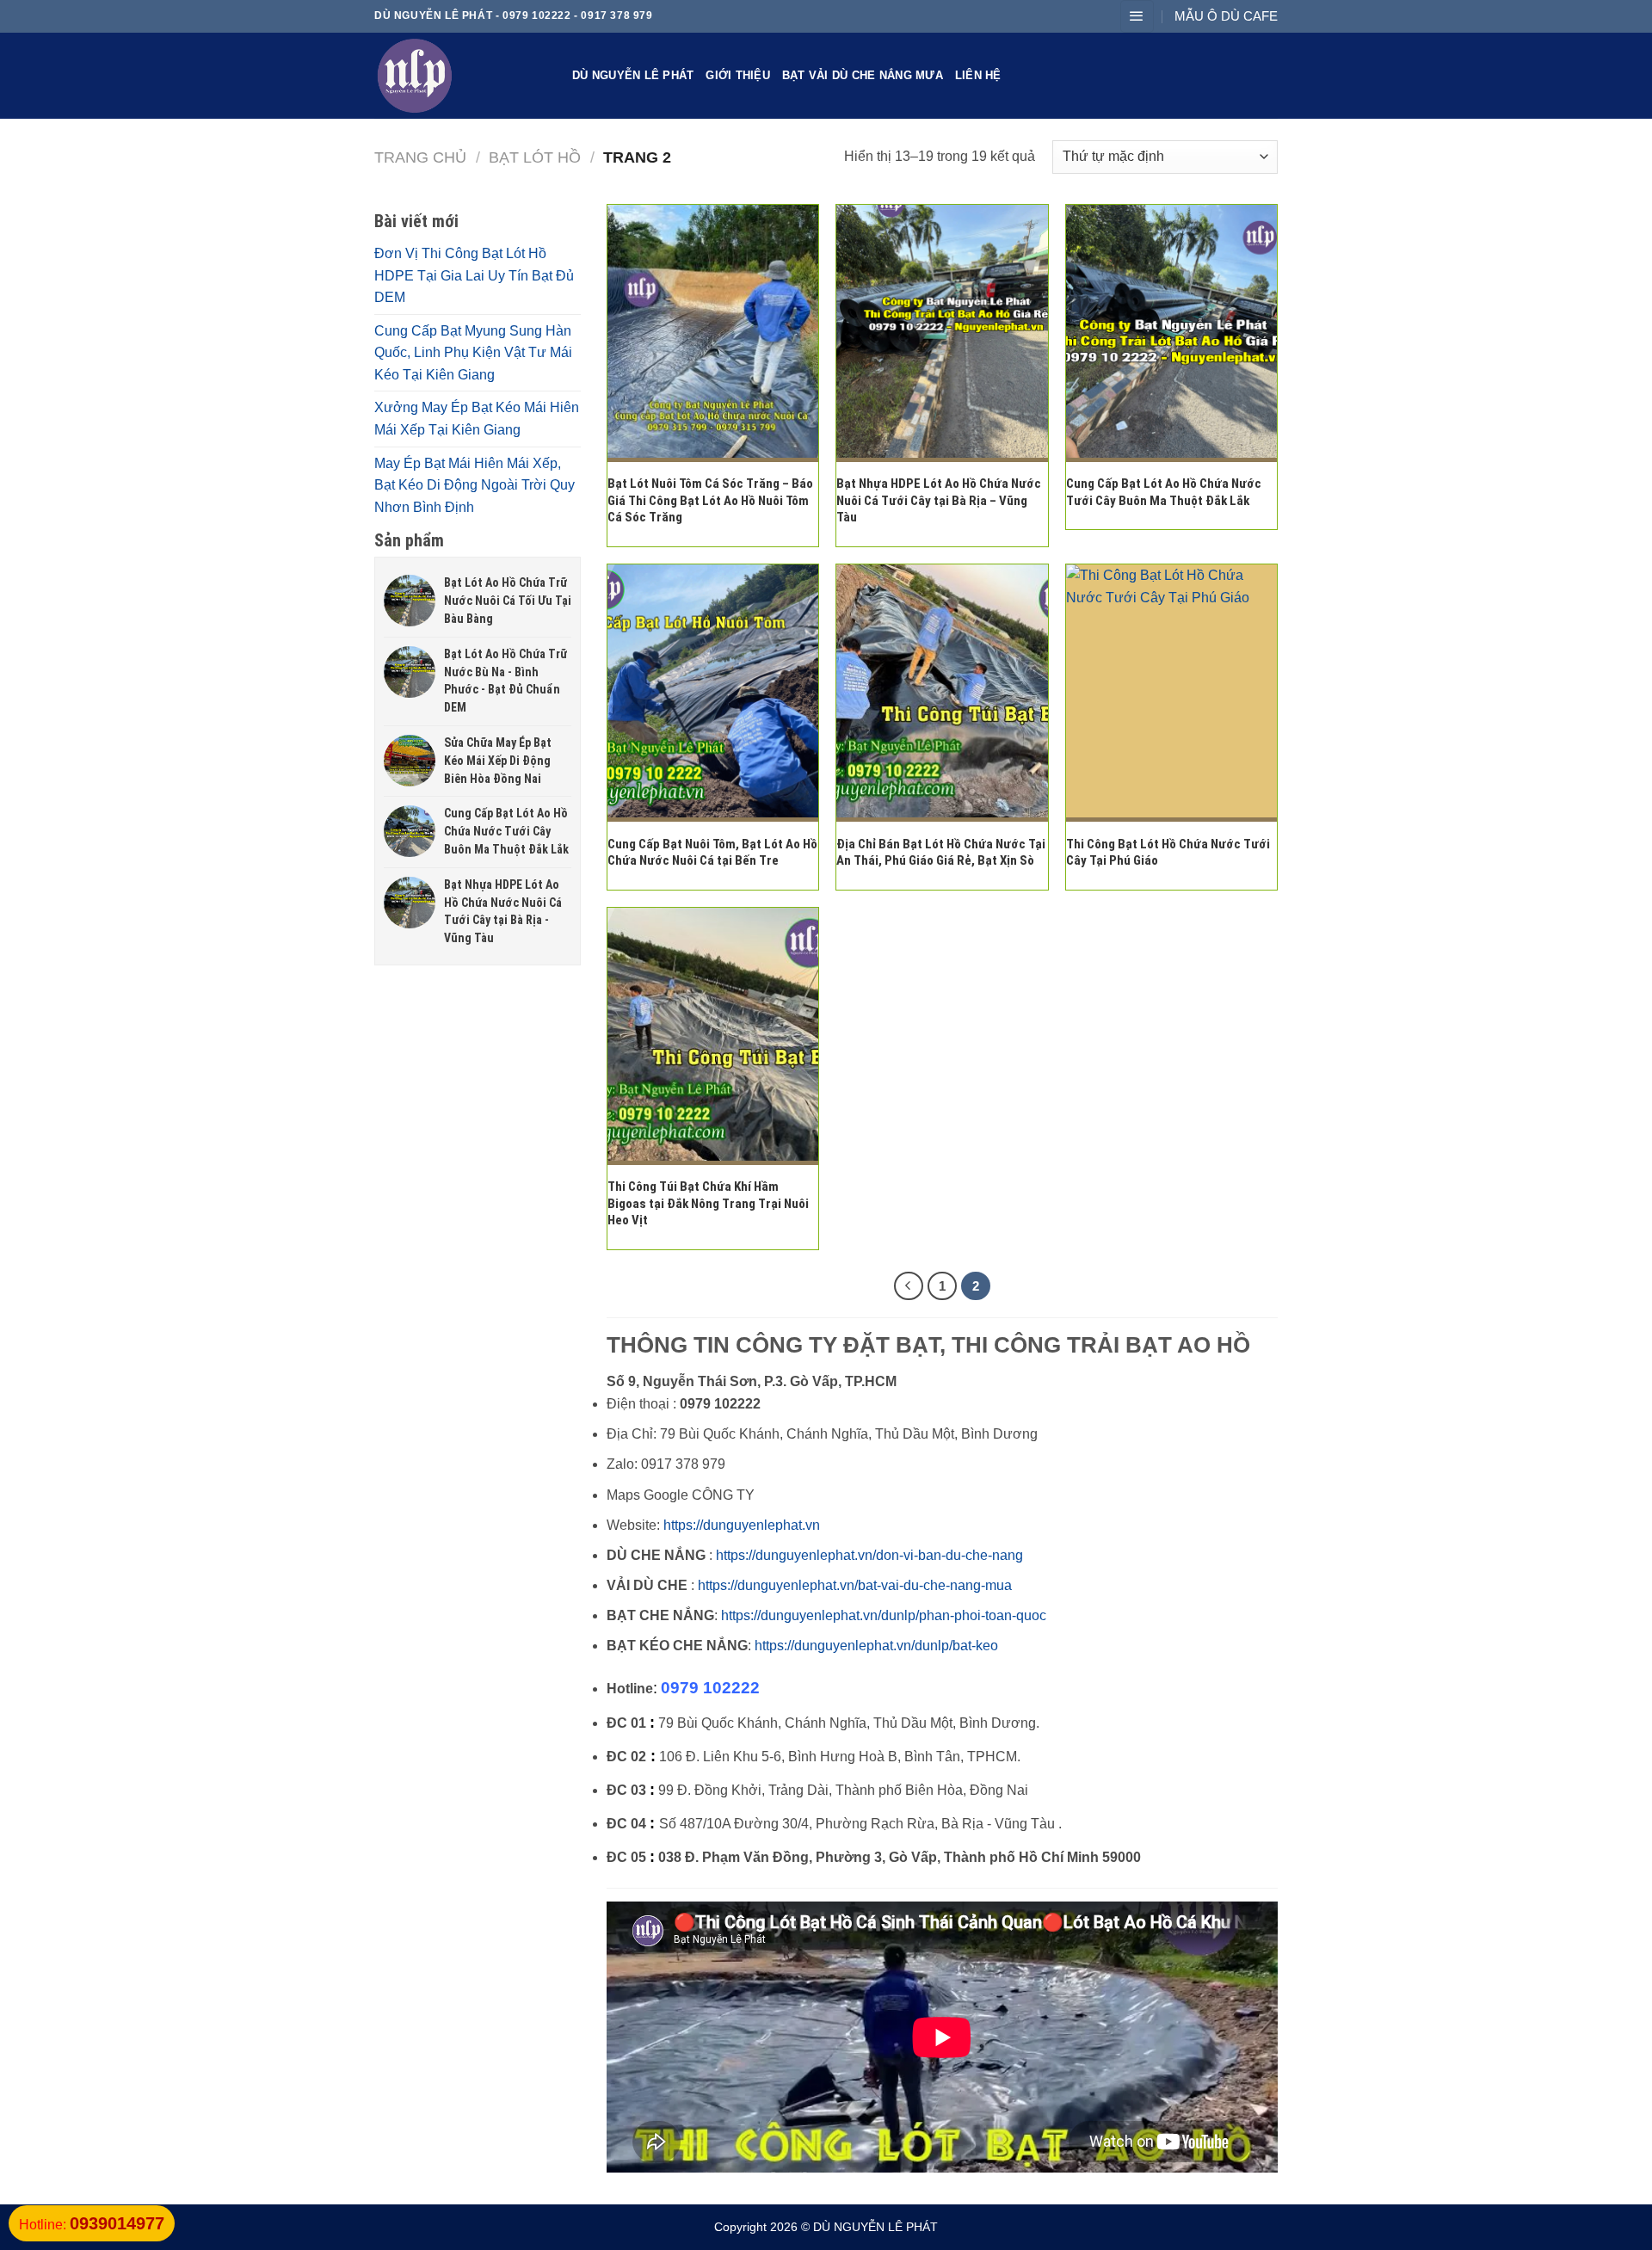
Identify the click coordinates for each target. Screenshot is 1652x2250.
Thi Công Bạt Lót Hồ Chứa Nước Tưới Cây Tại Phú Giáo (1168, 853)
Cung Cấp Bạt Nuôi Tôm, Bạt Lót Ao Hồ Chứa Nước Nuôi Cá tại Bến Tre (712, 853)
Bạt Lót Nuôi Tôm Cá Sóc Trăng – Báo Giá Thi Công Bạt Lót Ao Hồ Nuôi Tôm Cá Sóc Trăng (710, 500)
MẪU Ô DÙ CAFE (1226, 16)
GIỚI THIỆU (738, 75)
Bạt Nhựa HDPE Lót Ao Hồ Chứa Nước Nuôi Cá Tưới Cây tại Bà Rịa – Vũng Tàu (939, 500)
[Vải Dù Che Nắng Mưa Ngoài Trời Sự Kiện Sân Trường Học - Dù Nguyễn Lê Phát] (460, 76)
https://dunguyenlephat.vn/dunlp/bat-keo (876, 1646)
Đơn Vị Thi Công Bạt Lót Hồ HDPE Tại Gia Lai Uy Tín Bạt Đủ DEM (474, 275)
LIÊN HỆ (978, 75)
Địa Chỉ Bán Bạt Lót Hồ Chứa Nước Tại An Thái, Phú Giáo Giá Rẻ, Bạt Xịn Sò (941, 853)
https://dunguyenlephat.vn (742, 1525)
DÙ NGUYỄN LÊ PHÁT (633, 75)
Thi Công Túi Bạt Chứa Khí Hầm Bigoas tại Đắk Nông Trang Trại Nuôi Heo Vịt (708, 1203)
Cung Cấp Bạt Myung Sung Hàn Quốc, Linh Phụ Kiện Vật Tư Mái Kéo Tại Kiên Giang (473, 353)
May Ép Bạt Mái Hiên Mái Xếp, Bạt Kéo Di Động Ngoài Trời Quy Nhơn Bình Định (475, 485)
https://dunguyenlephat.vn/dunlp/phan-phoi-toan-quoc (884, 1615)
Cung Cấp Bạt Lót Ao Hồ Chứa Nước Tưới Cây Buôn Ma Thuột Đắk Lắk (1164, 492)
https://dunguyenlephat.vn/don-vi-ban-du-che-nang (869, 1555)
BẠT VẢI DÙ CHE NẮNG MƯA (863, 75)
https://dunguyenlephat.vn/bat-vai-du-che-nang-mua (855, 1585)
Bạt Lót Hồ (535, 157)
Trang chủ (420, 157)
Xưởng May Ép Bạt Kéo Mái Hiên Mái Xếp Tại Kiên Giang (477, 419)
